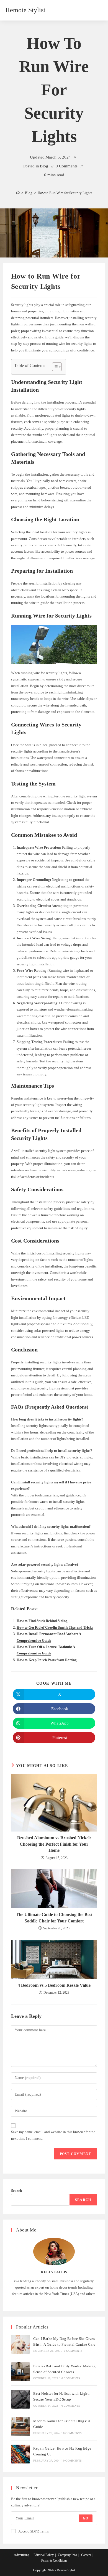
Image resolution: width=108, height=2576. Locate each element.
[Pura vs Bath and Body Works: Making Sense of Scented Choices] (20, 2372)
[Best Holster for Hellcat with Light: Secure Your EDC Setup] (20, 2399)
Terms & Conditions (54, 2560)
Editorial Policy (44, 2555)
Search (16, 2191)
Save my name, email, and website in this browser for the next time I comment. (53, 2135)
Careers (86, 2555)
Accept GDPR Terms (34, 2531)
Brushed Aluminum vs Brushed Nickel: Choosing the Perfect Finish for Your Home (54, 1844)
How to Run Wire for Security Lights (65, 193)
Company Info (67, 2555)
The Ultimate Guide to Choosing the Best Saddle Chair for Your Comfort (54, 1918)
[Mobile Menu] (100, 10)
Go (86, 2518)
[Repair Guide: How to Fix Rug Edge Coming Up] (20, 2454)
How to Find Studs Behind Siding (42, 1621)
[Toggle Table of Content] (54, 367)
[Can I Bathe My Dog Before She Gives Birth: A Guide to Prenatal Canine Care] (20, 2344)
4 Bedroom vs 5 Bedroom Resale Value (54, 1985)
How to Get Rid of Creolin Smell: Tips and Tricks (55, 1627)
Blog (44, 166)
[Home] (18, 193)
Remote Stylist (25, 10)
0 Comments (67, 166)
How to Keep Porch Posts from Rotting (47, 1660)
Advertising (22, 2555)
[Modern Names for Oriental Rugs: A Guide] (20, 2427)
